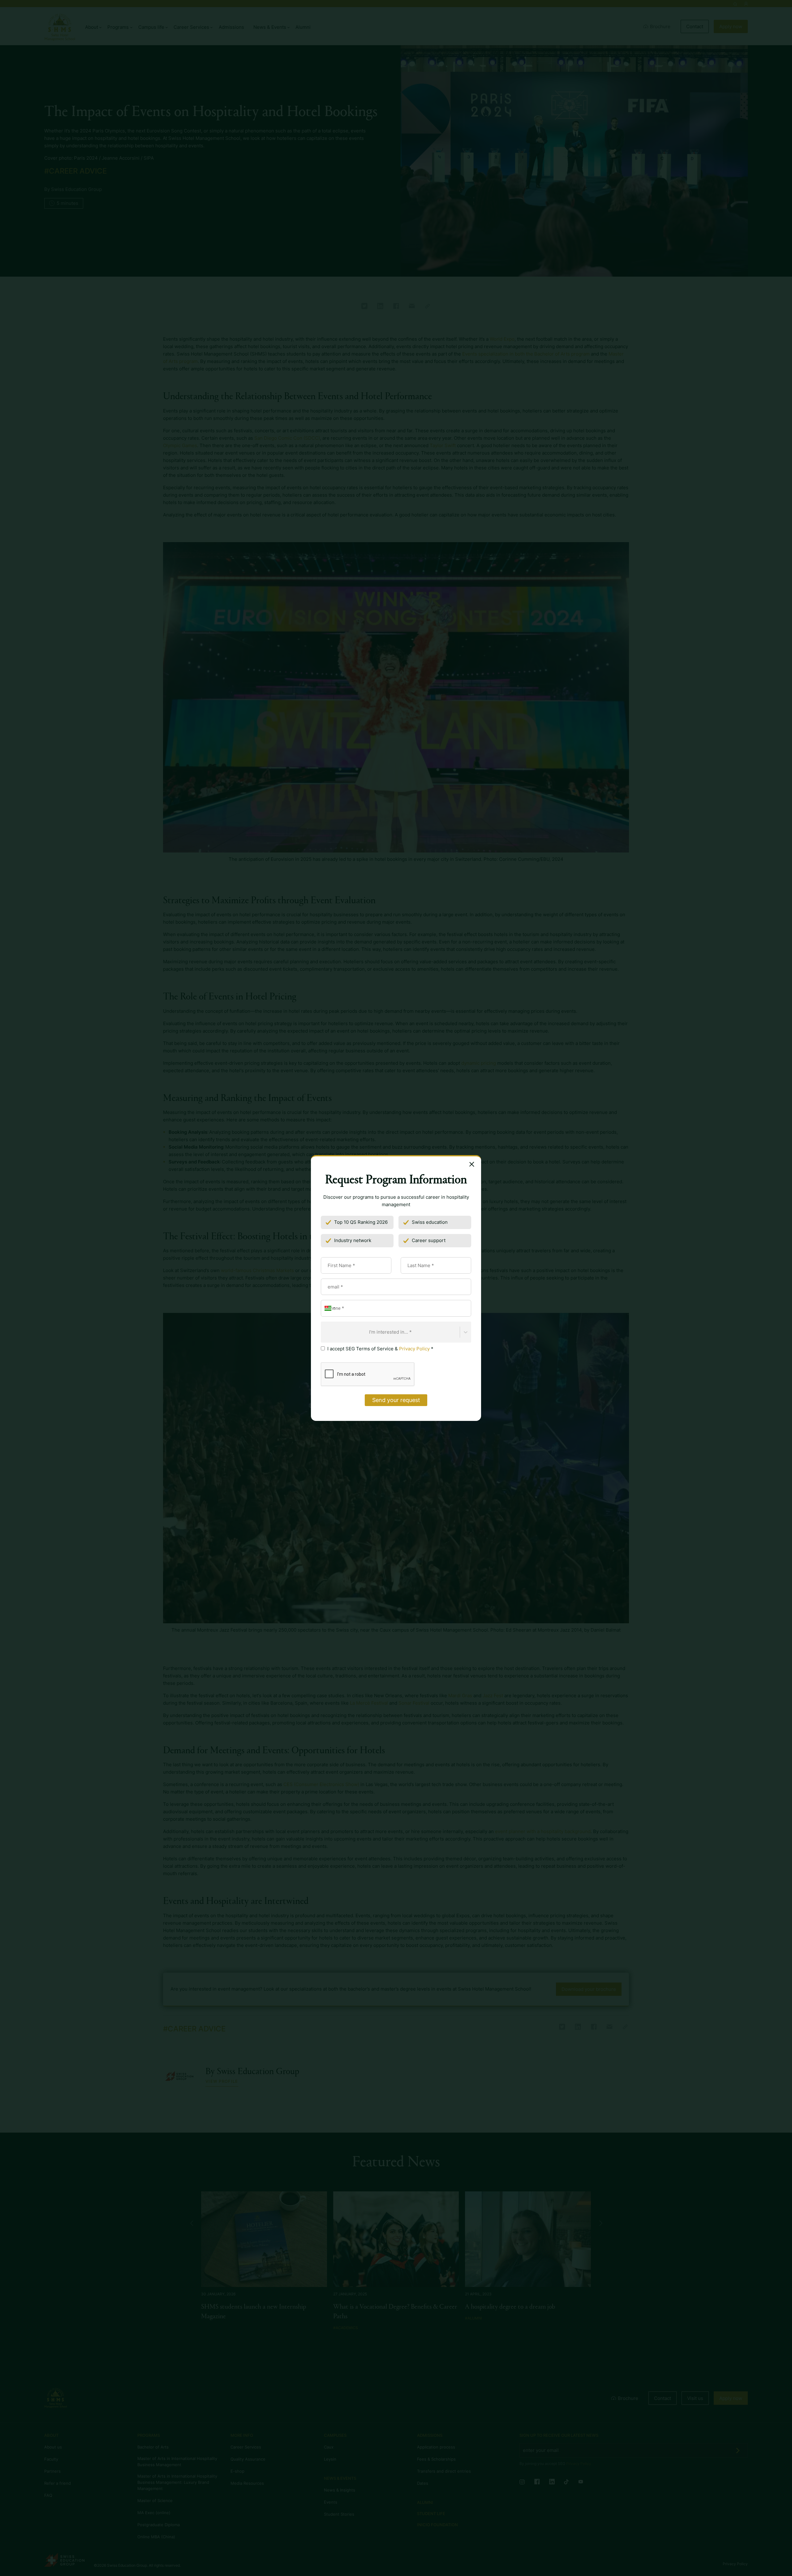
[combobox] (325, 1332)
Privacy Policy (414, 1349)
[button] (329, 1308)
